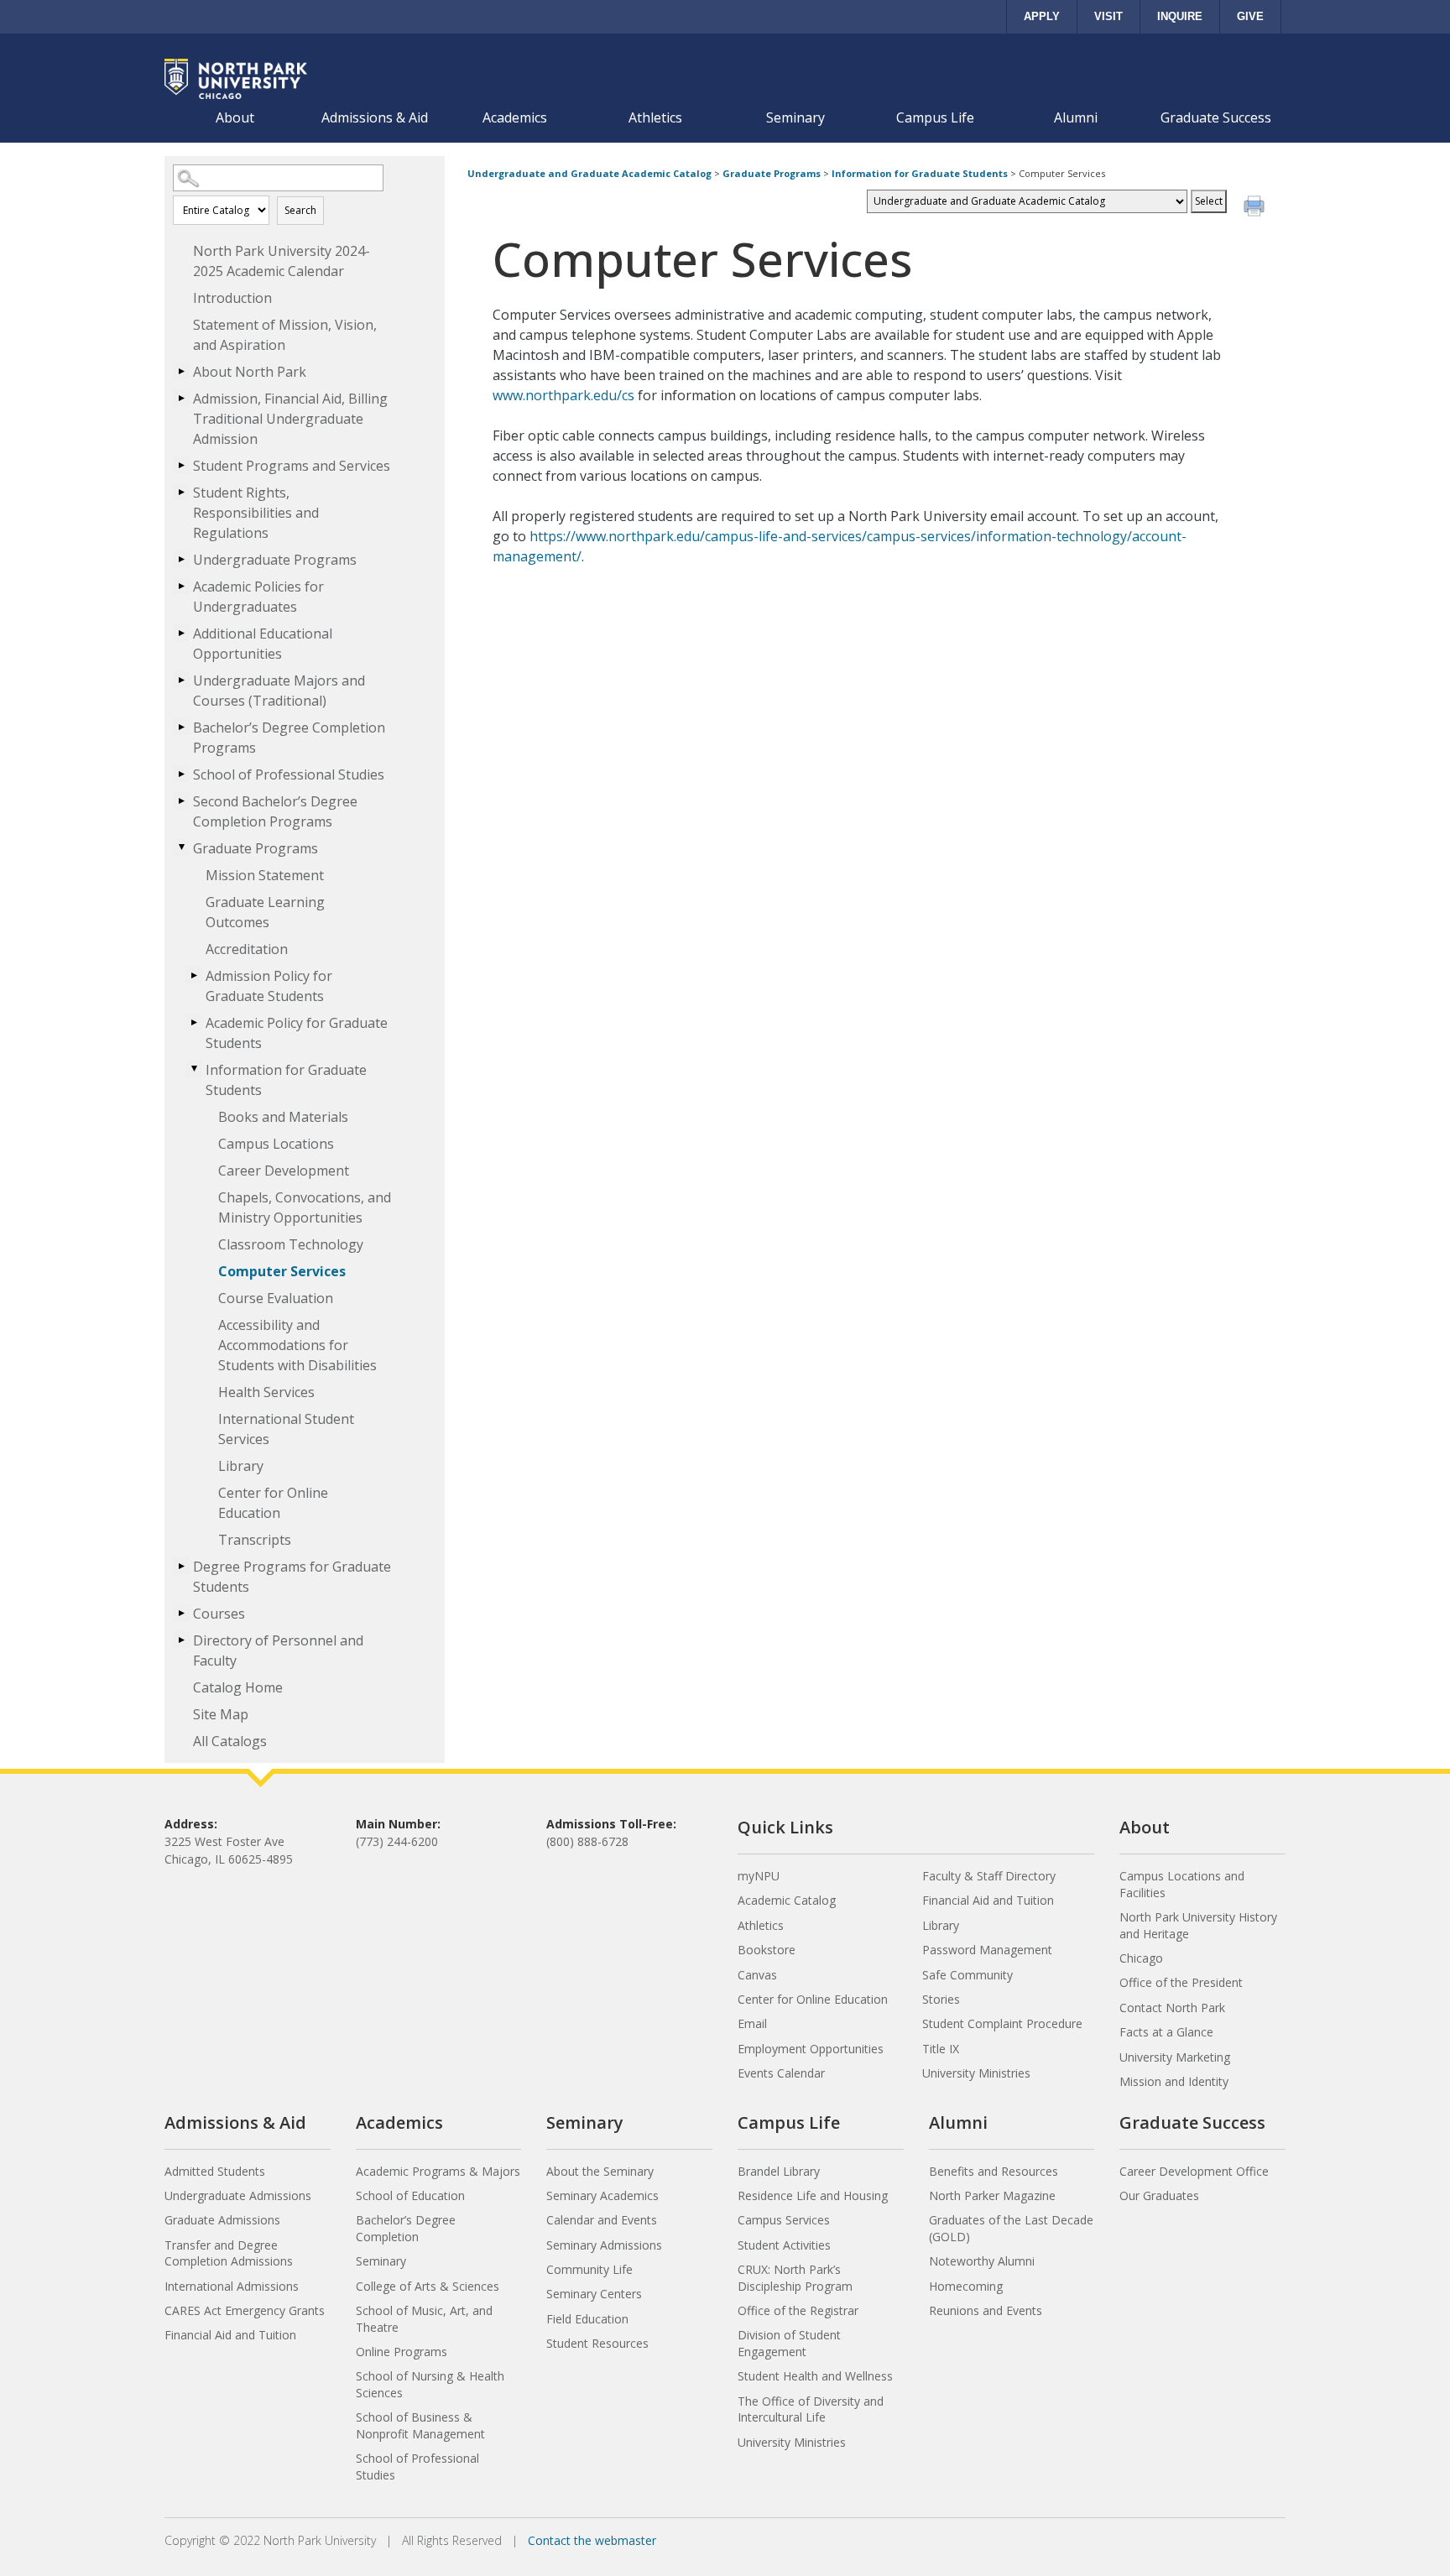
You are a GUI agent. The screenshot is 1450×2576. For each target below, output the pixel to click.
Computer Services (282, 1271)
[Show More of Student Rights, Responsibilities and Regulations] (181, 492)
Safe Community (968, 1975)
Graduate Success (1216, 117)
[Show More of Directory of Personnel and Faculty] (181, 1640)
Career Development (284, 1171)
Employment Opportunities (811, 2049)
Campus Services (784, 2220)
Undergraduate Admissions (238, 2195)
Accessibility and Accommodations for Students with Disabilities (297, 1345)
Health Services (266, 1392)
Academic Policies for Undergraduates (258, 597)
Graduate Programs (256, 848)
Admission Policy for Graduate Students (269, 986)
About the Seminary (600, 2171)
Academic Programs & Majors (438, 2171)
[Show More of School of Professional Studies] (181, 774)
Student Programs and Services (292, 466)
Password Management (987, 1950)
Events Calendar (781, 2073)
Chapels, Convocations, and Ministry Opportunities (305, 1207)
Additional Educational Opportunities (263, 644)
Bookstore (767, 1950)
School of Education (410, 2195)
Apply (1042, 16)
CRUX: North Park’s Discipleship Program (795, 2278)
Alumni (1076, 117)
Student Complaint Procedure (1002, 2023)
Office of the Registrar (798, 2310)
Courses (219, 1614)
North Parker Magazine (992, 2195)
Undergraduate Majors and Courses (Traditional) (279, 691)
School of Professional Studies (289, 774)
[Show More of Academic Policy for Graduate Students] (194, 1022)
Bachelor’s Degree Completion (406, 2228)
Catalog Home (238, 1687)
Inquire (1180, 16)
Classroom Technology (291, 1244)
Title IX (941, 2049)
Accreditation (247, 949)
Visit (1108, 16)
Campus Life (935, 117)
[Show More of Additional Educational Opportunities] (181, 633)
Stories (941, 1999)
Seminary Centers (594, 2294)
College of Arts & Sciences (428, 2286)
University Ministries (976, 2073)
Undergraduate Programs (275, 560)
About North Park (250, 372)
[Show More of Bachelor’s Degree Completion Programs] (181, 727)
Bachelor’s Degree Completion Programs (289, 738)
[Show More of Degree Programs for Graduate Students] (181, 1566)
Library (241, 1466)
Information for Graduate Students (286, 1080)
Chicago (1141, 1958)
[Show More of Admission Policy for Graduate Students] (194, 975)
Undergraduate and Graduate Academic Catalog (589, 173)
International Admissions (232, 2286)
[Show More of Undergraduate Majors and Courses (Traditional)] (181, 680)
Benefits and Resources (994, 2171)
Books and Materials (283, 1117)
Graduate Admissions (222, 2220)
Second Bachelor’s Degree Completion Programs (275, 811)
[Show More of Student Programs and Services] (181, 465)
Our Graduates (1159, 2195)
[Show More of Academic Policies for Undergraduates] (181, 586)
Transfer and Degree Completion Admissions (229, 2253)
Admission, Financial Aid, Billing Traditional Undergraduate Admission (290, 419)
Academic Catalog (787, 1900)
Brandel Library (779, 2171)
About (235, 117)
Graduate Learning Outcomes (265, 912)
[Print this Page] (1256, 208)
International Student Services (286, 1429)
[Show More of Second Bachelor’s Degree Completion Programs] (181, 800)
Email (752, 2023)
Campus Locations (276, 1144)
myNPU (759, 1876)
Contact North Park (1172, 2008)
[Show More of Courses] (181, 1613)
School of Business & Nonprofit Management (420, 2425)
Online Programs (402, 2352)
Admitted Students (215, 2171)
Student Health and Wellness (815, 2376)
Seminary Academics (602, 2195)
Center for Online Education (273, 1503)
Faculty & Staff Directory (989, 1876)
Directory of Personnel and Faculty (278, 1650)
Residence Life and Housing (813, 2195)
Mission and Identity (1174, 2081)
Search (300, 210)
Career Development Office (1194, 2171)
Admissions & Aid (375, 117)
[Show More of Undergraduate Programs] (181, 559)
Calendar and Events (602, 2220)
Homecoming (966, 2286)
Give (1250, 16)
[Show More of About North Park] (181, 371)
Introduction (232, 298)
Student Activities (784, 2245)
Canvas (757, 1975)
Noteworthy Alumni (982, 2261)
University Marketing (1175, 2057)
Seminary (795, 117)
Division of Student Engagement (789, 2343)
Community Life (589, 2269)
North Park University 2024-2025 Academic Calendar (282, 261)
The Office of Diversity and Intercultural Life (811, 2409)
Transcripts (255, 1540)
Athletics (655, 117)
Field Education (587, 2319)
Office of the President (1181, 1982)
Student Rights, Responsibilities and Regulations (256, 513)
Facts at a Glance (1166, 2032)
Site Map (221, 1714)
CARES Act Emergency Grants (245, 2310)
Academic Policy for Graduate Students (297, 1033)
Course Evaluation (276, 1298)
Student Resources (597, 2343)
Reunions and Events (986, 2310)
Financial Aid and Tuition (988, 1900)
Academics (515, 117)
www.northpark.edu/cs (563, 395)
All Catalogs (230, 1741)
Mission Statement (265, 875)
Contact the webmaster (592, 2540)
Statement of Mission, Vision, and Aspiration (285, 335)
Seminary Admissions (604, 2245)
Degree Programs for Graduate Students (292, 1577)
